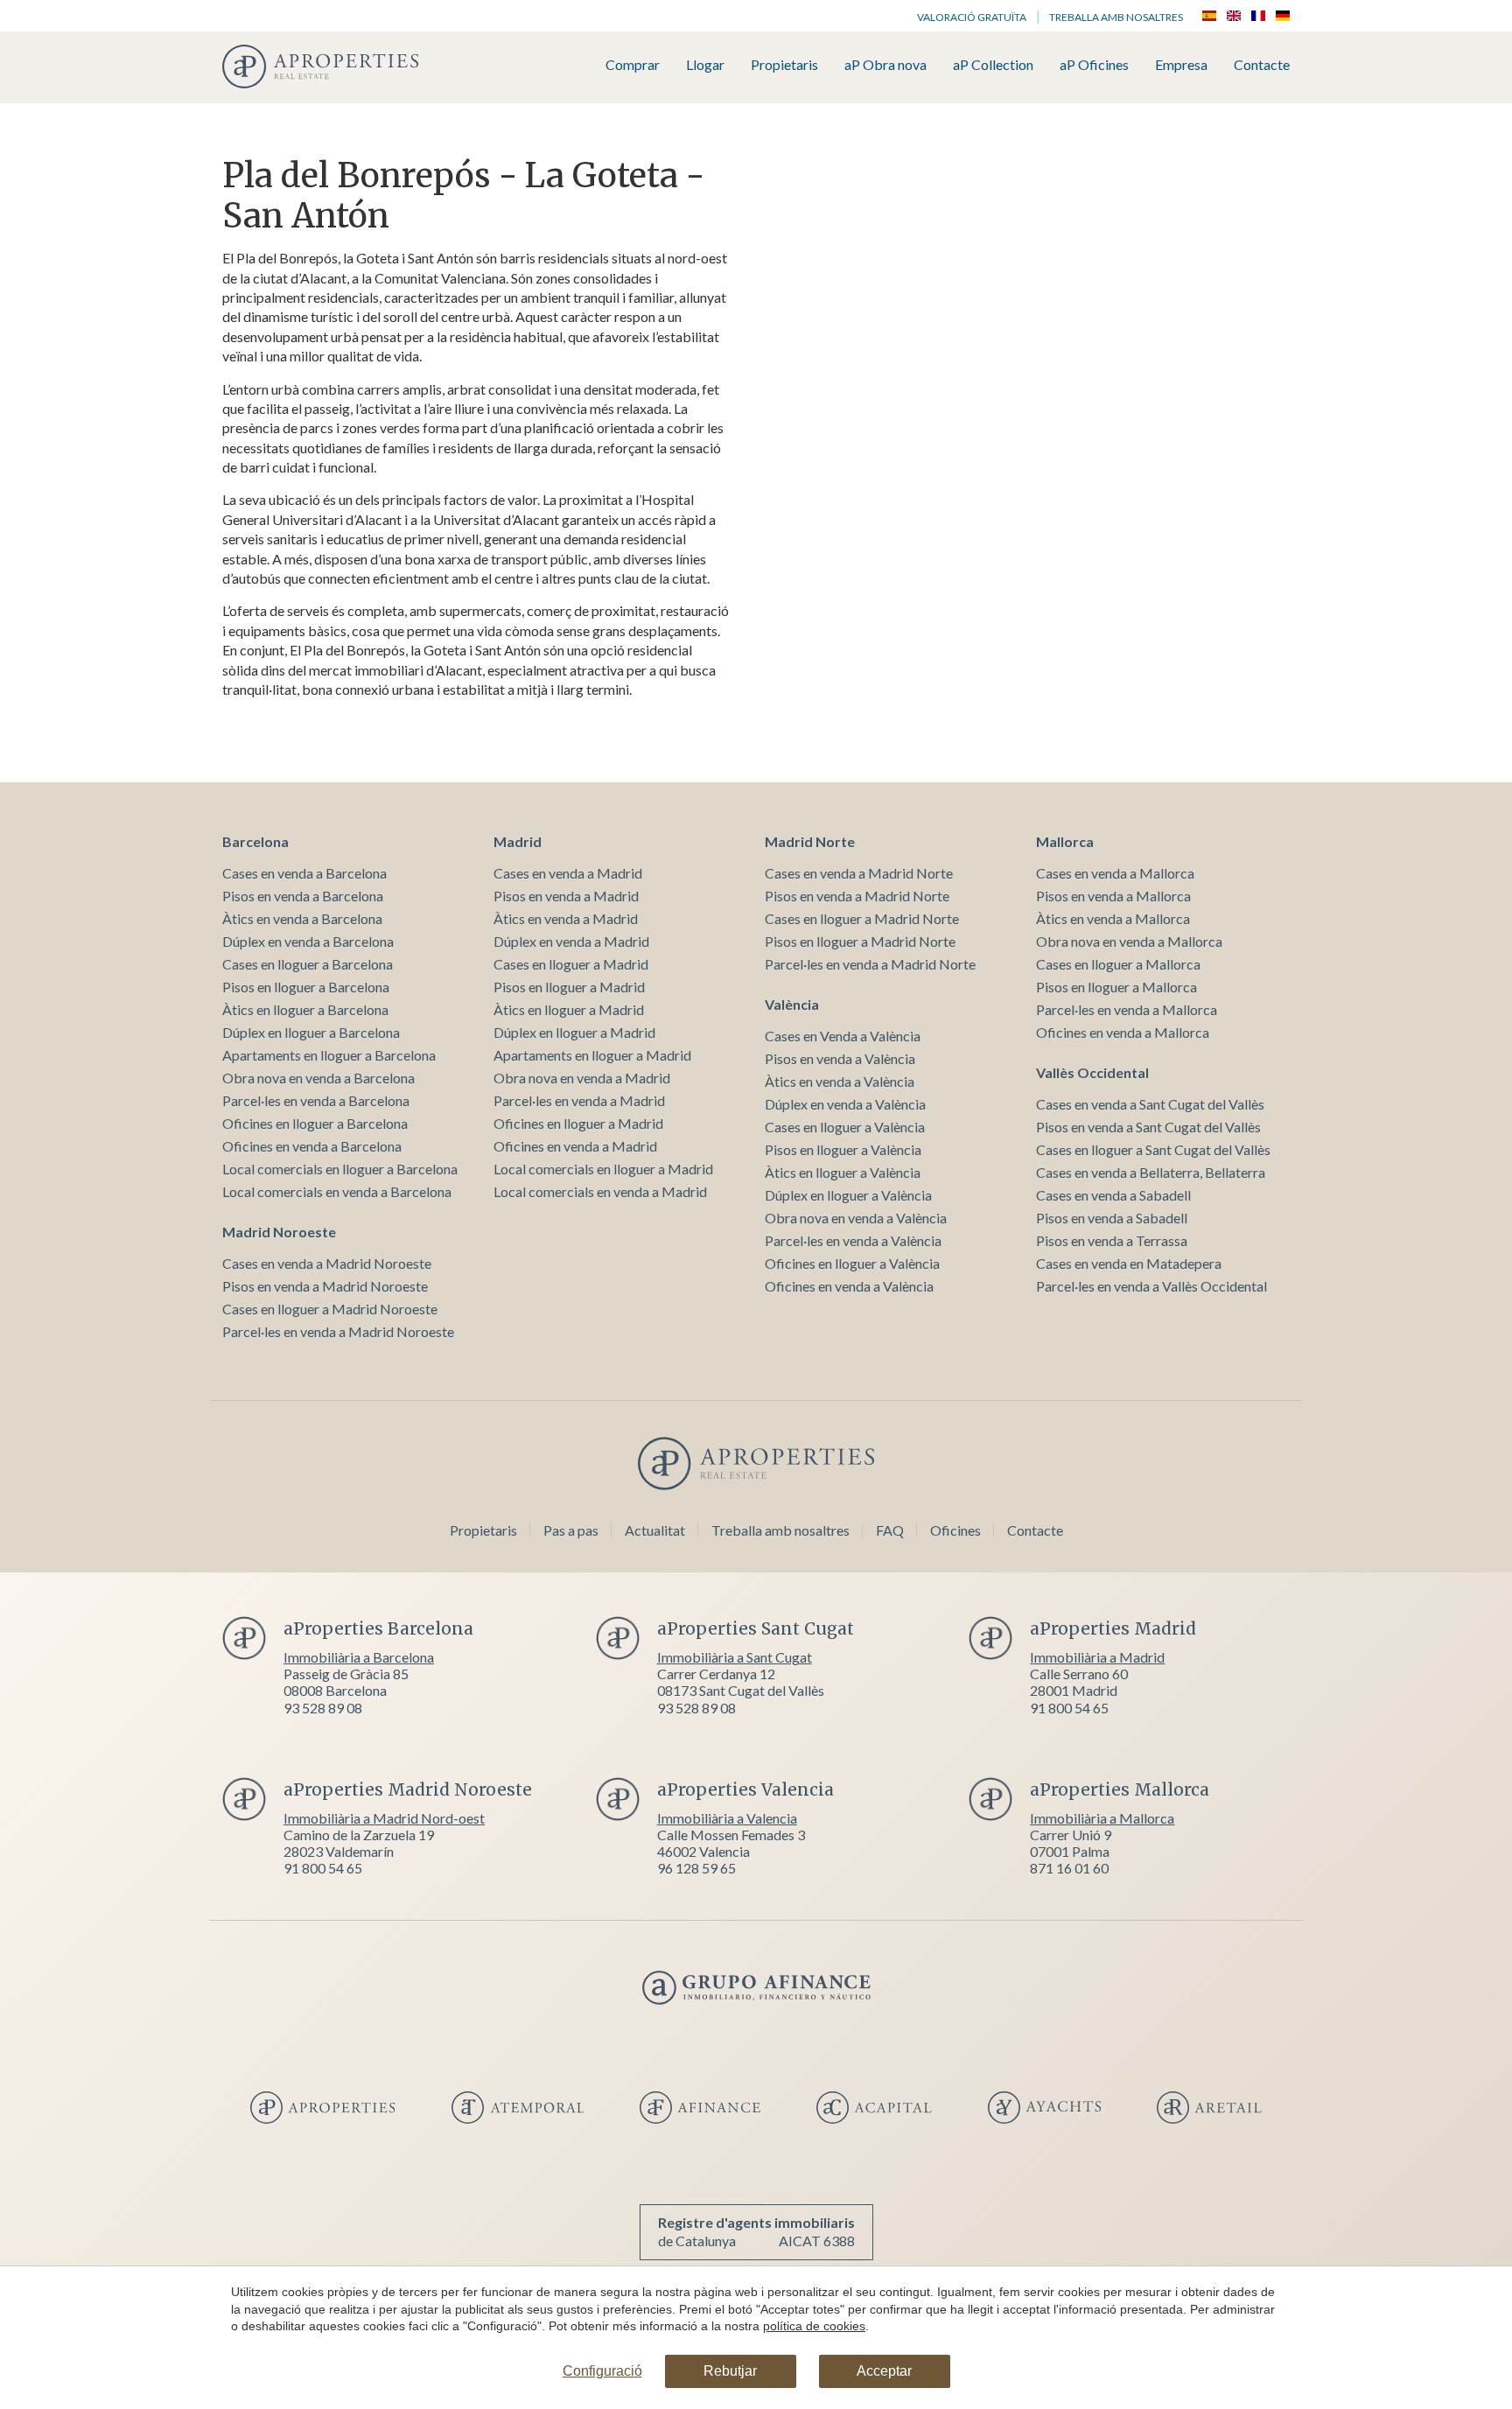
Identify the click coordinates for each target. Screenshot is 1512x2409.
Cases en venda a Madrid (568, 873)
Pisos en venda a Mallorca (1113, 896)
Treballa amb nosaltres (1116, 17)
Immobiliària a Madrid (1097, 1657)
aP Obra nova (885, 65)
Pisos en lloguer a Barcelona (306, 987)
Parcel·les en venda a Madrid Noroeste (338, 1331)
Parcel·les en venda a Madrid (579, 1100)
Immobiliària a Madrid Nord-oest (384, 1818)
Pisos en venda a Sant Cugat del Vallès (1148, 1127)
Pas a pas (571, 1530)
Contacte (1262, 65)
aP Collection (993, 65)
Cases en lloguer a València (845, 1127)
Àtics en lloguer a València (843, 1172)
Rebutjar (730, 2371)
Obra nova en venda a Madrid (582, 1078)
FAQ (890, 1530)
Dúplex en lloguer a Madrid (574, 1032)
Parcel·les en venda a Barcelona (316, 1100)
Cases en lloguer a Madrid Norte (862, 918)
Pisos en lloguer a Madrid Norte (860, 941)
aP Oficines (1094, 65)
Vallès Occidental (1092, 1072)
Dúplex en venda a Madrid (571, 941)
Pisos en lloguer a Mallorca (1116, 987)
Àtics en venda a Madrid (566, 918)
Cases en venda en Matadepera (1129, 1263)
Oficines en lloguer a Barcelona (315, 1123)
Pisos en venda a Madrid (566, 896)
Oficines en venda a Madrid (575, 1146)
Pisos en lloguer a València (843, 1149)
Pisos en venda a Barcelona (303, 896)
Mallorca (1065, 841)
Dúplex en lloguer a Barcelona (311, 1032)
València (792, 1004)
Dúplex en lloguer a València (848, 1195)
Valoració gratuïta (972, 17)
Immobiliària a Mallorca (1102, 1818)
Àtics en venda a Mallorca (1113, 918)
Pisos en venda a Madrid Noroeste (325, 1286)
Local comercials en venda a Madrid (600, 1191)
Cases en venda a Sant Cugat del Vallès (1150, 1104)
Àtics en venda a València (840, 1081)
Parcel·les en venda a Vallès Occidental (1151, 1286)
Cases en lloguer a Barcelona (308, 964)
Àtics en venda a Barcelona (302, 918)
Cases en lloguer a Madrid (571, 964)
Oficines (955, 1530)
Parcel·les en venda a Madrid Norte (870, 964)
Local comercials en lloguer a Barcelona (340, 1169)
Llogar (705, 65)
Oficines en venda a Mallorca (1123, 1032)
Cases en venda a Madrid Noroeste (327, 1263)
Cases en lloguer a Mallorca (1118, 964)
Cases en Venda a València (843, 1036)
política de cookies (814, 2326)
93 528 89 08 (323, 1708)
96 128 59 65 (696, 1868)
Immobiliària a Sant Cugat (735, 1657)
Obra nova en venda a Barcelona (318, 1078)
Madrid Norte (810, 841)
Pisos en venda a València (840, 1058)
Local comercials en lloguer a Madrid (603, 1169)
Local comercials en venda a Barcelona (337, 1191)
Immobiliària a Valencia (727, 1818)
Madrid (518, 841)
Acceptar (884, 2371)
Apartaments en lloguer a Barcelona (329, 1055)
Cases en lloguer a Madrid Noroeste (330, 1309)
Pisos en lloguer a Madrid (569, 987)
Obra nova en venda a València (856, 1218)
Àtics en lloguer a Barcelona (305, 1009)
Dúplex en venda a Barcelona (308, 941)
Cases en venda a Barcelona (304, 873)
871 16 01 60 (1069, 1868)
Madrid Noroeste (279, 1232)
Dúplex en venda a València (845, 1104)
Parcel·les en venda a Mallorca (1127, 1009)
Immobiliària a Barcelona (359, 1657)
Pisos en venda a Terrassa (1112, 1240)
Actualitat (655, 1530)
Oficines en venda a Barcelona (312, 1146)
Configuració (602, 2371)
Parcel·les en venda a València (853, 1240)
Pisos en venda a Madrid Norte (857, 896)
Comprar (633, 65)
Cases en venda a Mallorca (1115, 873)
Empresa (1181, 65)
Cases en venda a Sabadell (1113, 1195)
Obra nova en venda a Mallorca (1129, 941)
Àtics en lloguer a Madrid (569, 1009)
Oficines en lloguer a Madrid (578, 1123)
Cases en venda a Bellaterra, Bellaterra (1151, 1172)
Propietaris (784, 65)
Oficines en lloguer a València (852, 1263)
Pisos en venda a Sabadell (1112, 1218)
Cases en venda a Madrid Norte (859, 873)
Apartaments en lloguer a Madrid (592, 1055)
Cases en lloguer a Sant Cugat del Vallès (1153, 1149)
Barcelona (255, 841)
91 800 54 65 (1069, 1708)
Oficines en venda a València (849, 1286)
